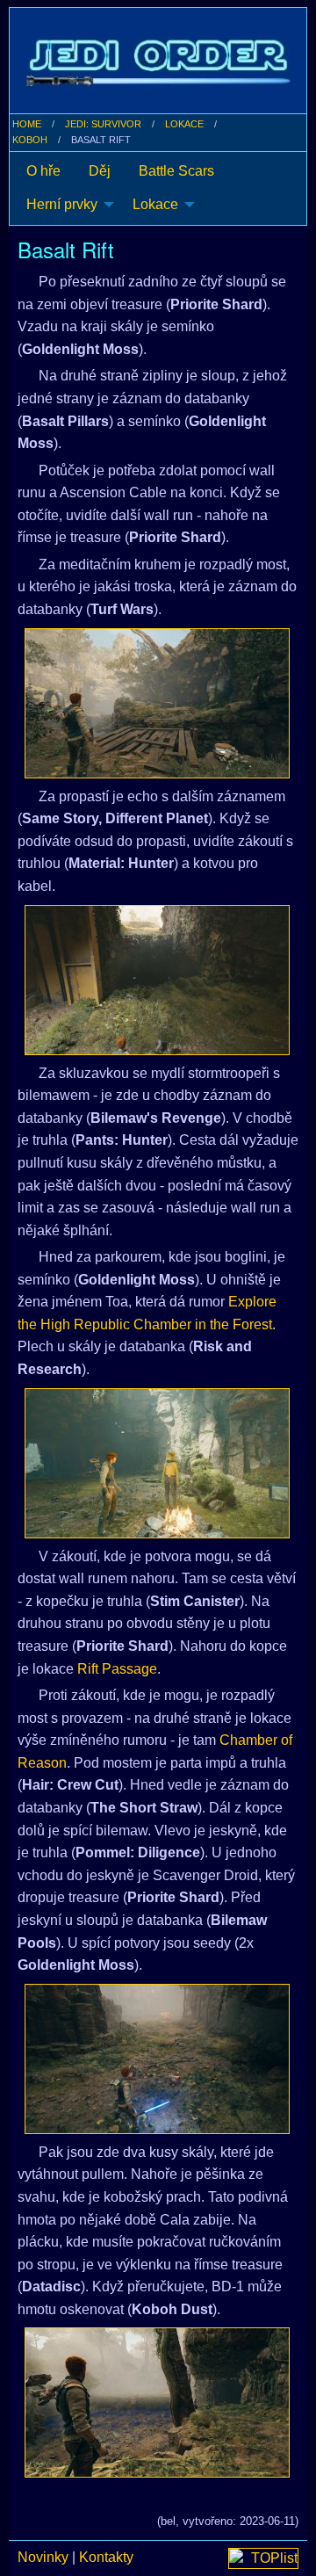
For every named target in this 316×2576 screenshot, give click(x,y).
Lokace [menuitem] (155, 204)
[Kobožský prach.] (157, 2402)
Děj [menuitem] (100, 171)
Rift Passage (117, 1669)
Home (27, 124)
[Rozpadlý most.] (157, 703)
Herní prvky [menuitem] (62, 204)
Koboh (30, 140)
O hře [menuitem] (43, 171)
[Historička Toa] (157, 1463)
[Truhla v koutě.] (157, 980)
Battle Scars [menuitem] (176, 171)
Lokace (184, 124)
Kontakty (106, 2557)
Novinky (43, 2557)
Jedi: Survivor (103, 124)
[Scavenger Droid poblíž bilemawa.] (157, 2059)
